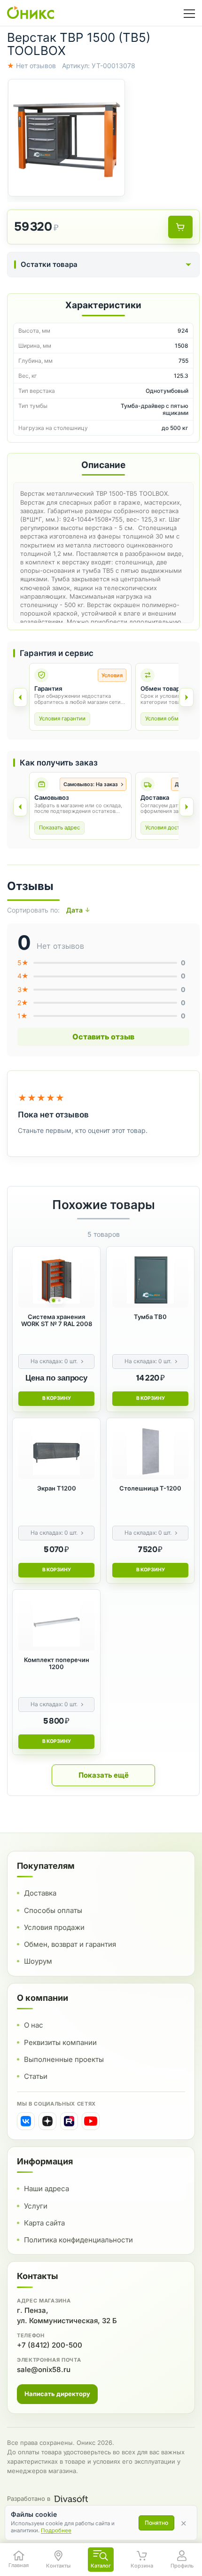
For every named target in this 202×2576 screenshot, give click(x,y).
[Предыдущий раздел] (20, 697)
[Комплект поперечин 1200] (56, 1623)
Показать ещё (104, 1775)
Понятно (156, 2523)
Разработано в (29, 2498)
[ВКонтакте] (26, 2121)
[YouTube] (91, 2121)
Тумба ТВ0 (150, 1317)
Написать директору (57, 2394)
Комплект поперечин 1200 (57, 1663)
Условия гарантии (62, 718)
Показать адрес (59, 827)
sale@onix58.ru (44, 2369)
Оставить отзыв (103, 1037)
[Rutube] (69, 2121)
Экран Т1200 (57, 1488)
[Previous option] (20, 807)
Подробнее (56, 2530)
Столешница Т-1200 (150, 1488)
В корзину (57, 1398)
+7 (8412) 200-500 (50, 2345)
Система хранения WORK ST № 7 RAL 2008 (57, 1320)
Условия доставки (168, 827)
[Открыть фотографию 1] (66, 137)
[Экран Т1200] (56, 1452)
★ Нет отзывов (31, 66)
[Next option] (186, 807)
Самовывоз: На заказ (91, 784)
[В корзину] (180, 227)
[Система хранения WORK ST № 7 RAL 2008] (56, 1280)
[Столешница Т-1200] (150, 1452)
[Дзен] (47, 2121)
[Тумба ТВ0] (150, 1280)
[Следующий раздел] (186, 697)
